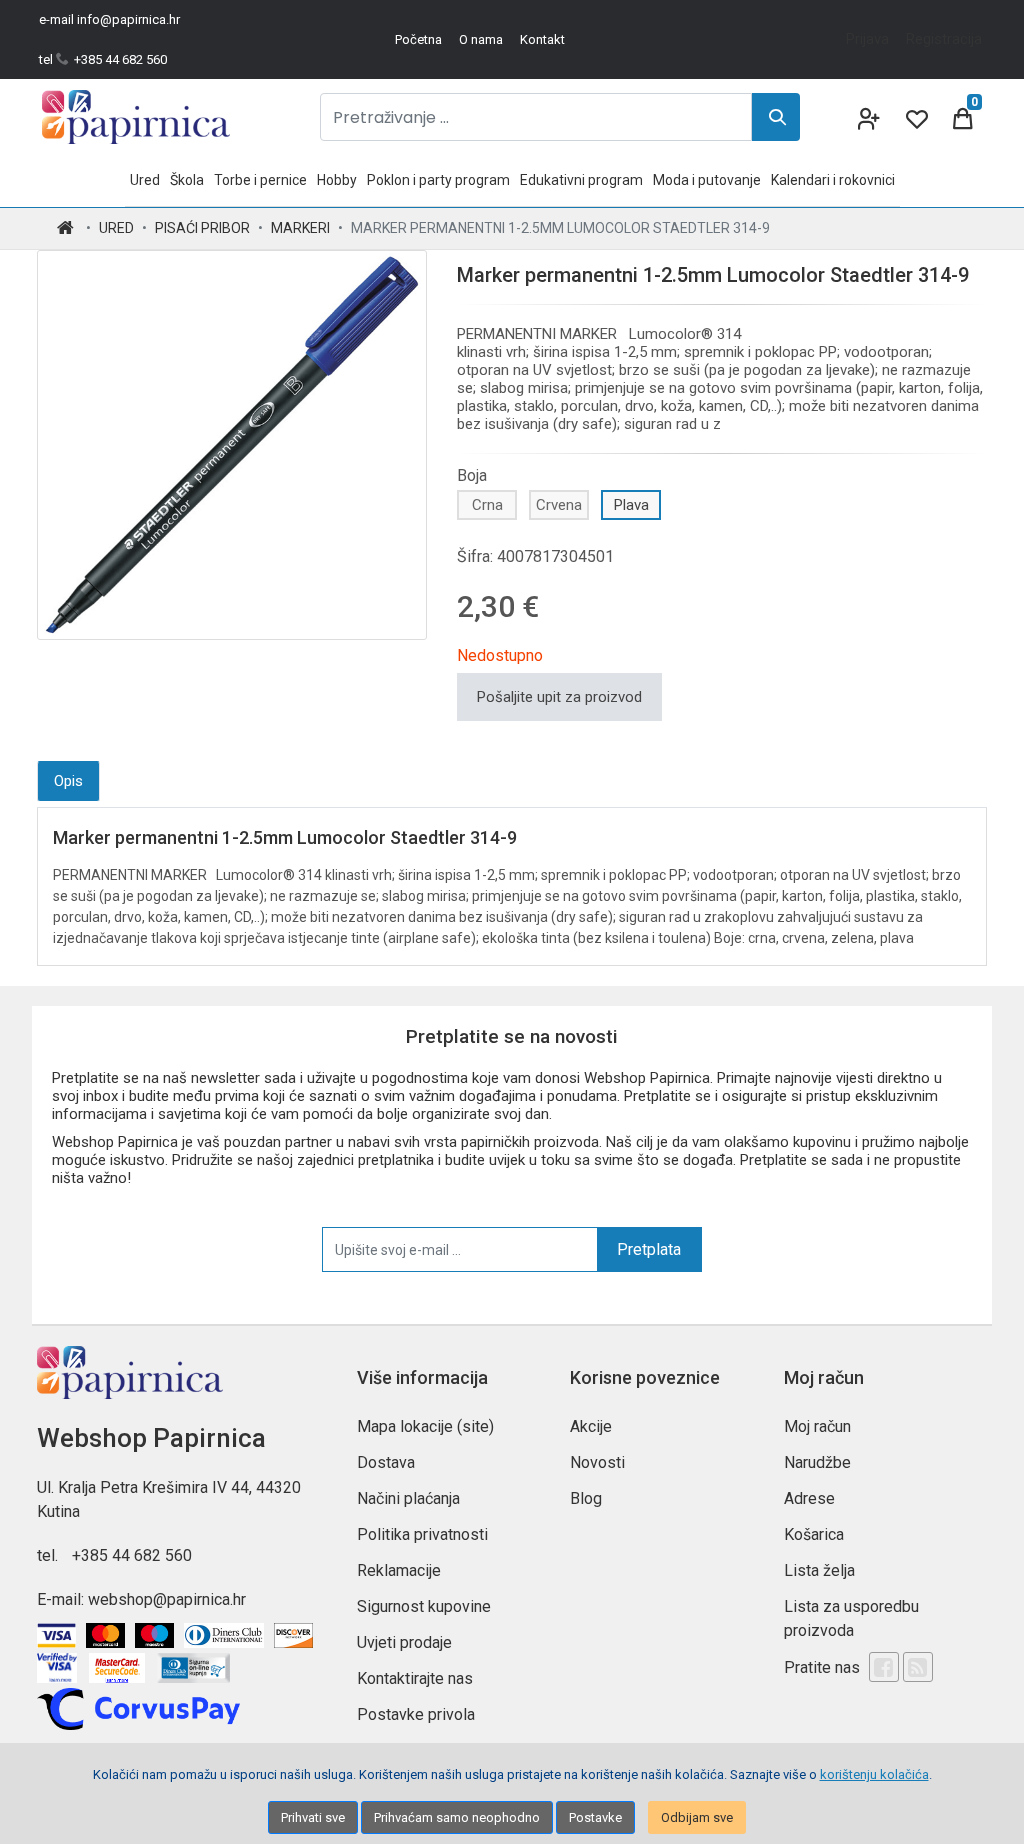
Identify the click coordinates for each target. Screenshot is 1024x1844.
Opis (68, 781)
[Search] (776, 117)
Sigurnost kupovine (424, 1606)
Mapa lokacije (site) (425, 1426)
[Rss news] (918, 1667)
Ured (116, 228)
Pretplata (649, 1249)
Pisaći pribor (202, 228)
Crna (487, 505)
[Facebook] (884, 1667)
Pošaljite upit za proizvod (559, 697)
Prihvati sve (313, 1817)
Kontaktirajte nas (415, 1678)
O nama (481, 39)
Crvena (559, 505)
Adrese (809, 1498)
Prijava (867, 39)
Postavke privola (416, 1714)
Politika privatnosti (422, 1534)
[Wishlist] (915, 117)
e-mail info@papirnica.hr (109, 19)
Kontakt (542, 39)
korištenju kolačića (874, 1774)
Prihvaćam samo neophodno (457, 1817)
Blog (586, 1498)
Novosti (597, 1462)
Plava (631, 505)
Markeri (300, 228)
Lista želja (819, 1570)
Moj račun (817, 1426)
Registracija (944, 39)
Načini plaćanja (408, 1498)
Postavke (595, 1817)
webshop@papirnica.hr (167, 1599)
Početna (418, 39)
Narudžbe (817, 1462)
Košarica (814, 1534)
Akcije (591, 1426)
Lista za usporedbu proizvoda (851, 1618)
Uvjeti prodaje (404, 1642)
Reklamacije (399, 1570)
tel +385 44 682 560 (103, 59)
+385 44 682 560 (132, 1555)
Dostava (386, 1462)
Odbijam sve (697, 1817)
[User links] (867, 117)
